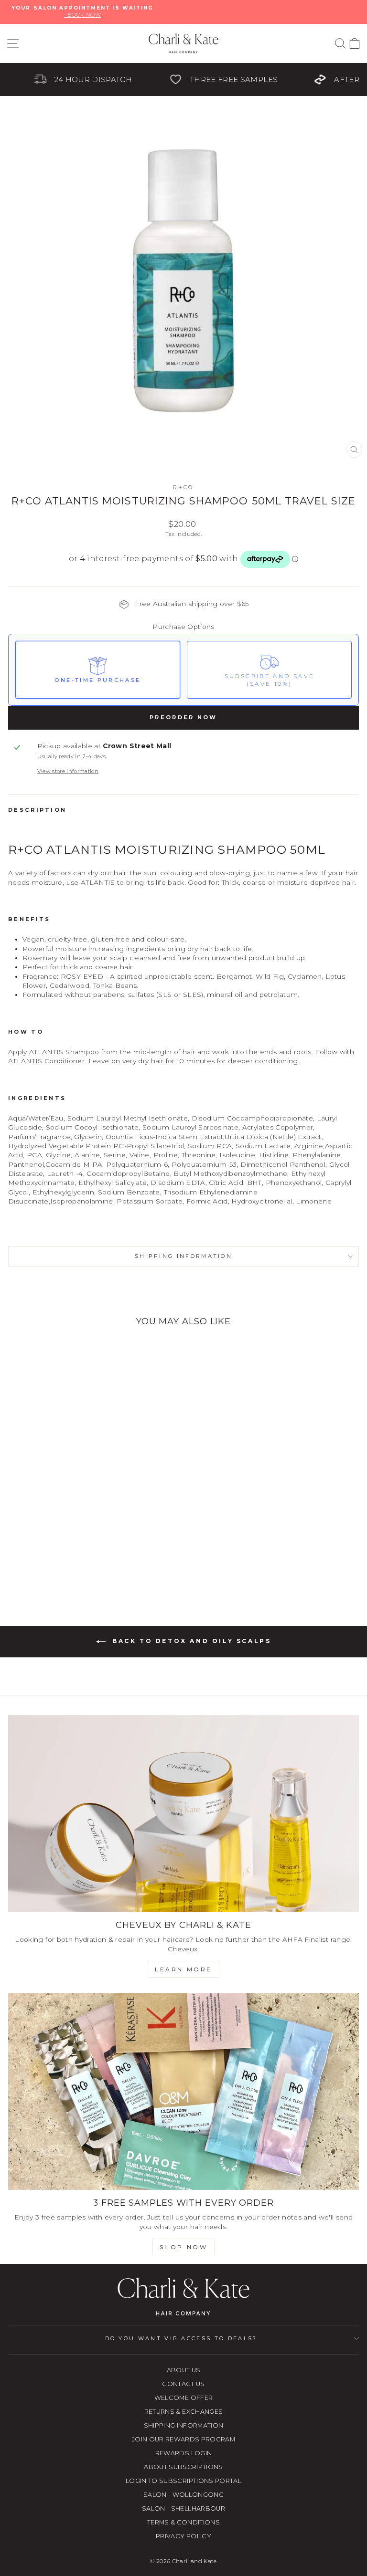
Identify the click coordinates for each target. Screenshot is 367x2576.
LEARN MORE (183, 1969)
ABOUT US (184, 2370)
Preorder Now (183, 717)
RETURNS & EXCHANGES (184, 2412)
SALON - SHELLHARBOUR (183, 2508)
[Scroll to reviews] (183, 581)
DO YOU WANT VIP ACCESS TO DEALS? (181, 2338)
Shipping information (183, 1256)
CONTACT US (183, 2384)
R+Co (183, 487)
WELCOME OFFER (184, 2398)
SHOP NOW (184, 2247)
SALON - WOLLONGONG (183, 2495)
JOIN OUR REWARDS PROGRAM (183, 2439)
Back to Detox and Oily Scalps (190, 1641)
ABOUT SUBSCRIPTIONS (183, 2467)
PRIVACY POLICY (183, 2536)
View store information (68, 771)
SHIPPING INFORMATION (184, 2425)
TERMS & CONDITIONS (183, 2522)
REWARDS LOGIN (184, 2453)
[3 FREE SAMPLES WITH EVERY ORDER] (183, 2091)
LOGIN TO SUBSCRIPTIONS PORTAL (183, 2481)
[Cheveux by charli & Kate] (183, 1814)
